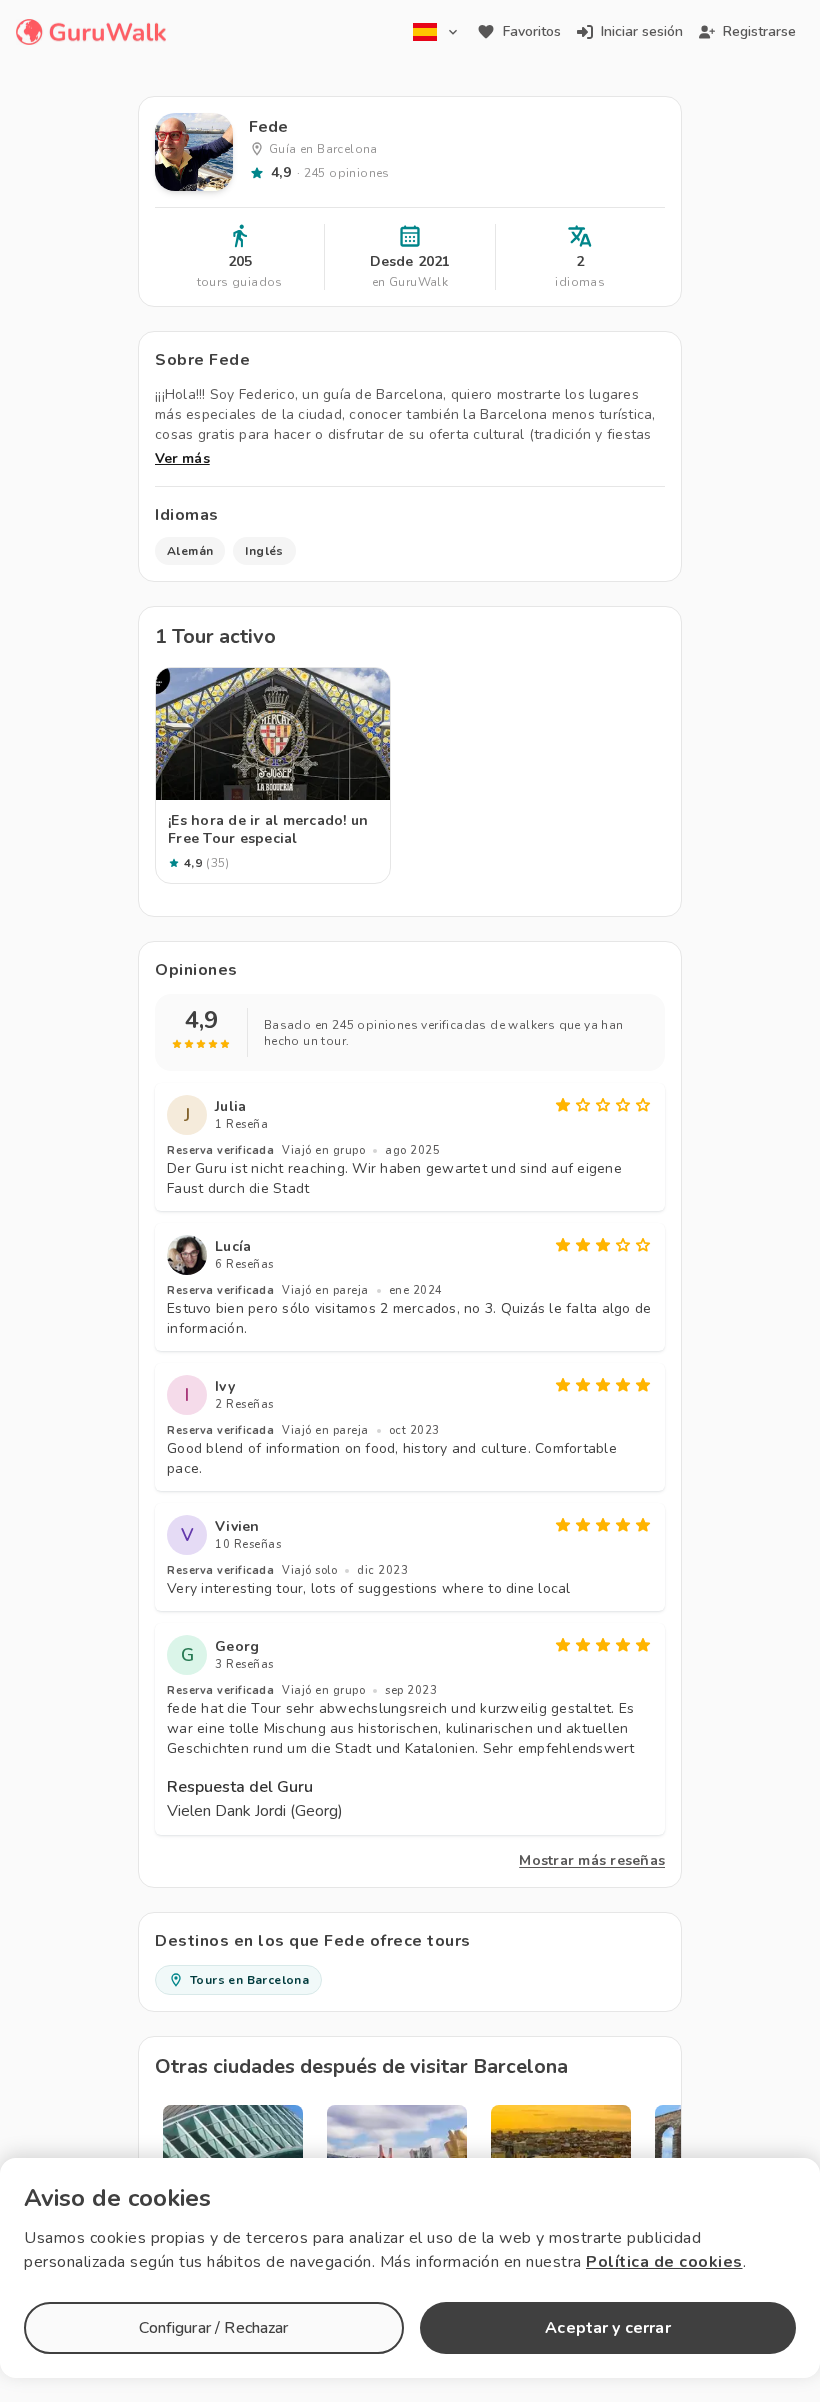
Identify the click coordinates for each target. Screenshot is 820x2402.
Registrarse (759, 31)
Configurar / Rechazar (213, 2328)
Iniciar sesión (642, 31)
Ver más (182, 458)
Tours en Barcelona (249, 1980)
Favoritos (532, 31)
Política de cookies (664, 2262)
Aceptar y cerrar (607, 2328)
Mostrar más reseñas (592, 1860)
